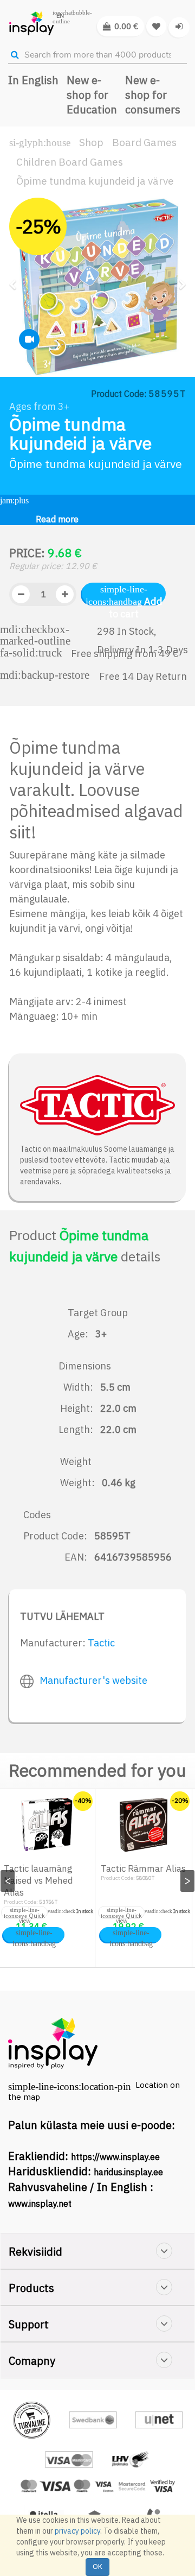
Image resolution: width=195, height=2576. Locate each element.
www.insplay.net (40, 2204)
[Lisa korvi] (34, 1935)
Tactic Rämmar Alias (143, 1868)
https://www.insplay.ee (115, 2157)
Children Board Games (70, 162)
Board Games (144, 142)
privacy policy (77, 2531)
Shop (91, 142)
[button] (16, 323)
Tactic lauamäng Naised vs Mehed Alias (38, 1880)
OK (97, 2566)
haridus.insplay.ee (128, 2172)
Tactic (101, 1643)
